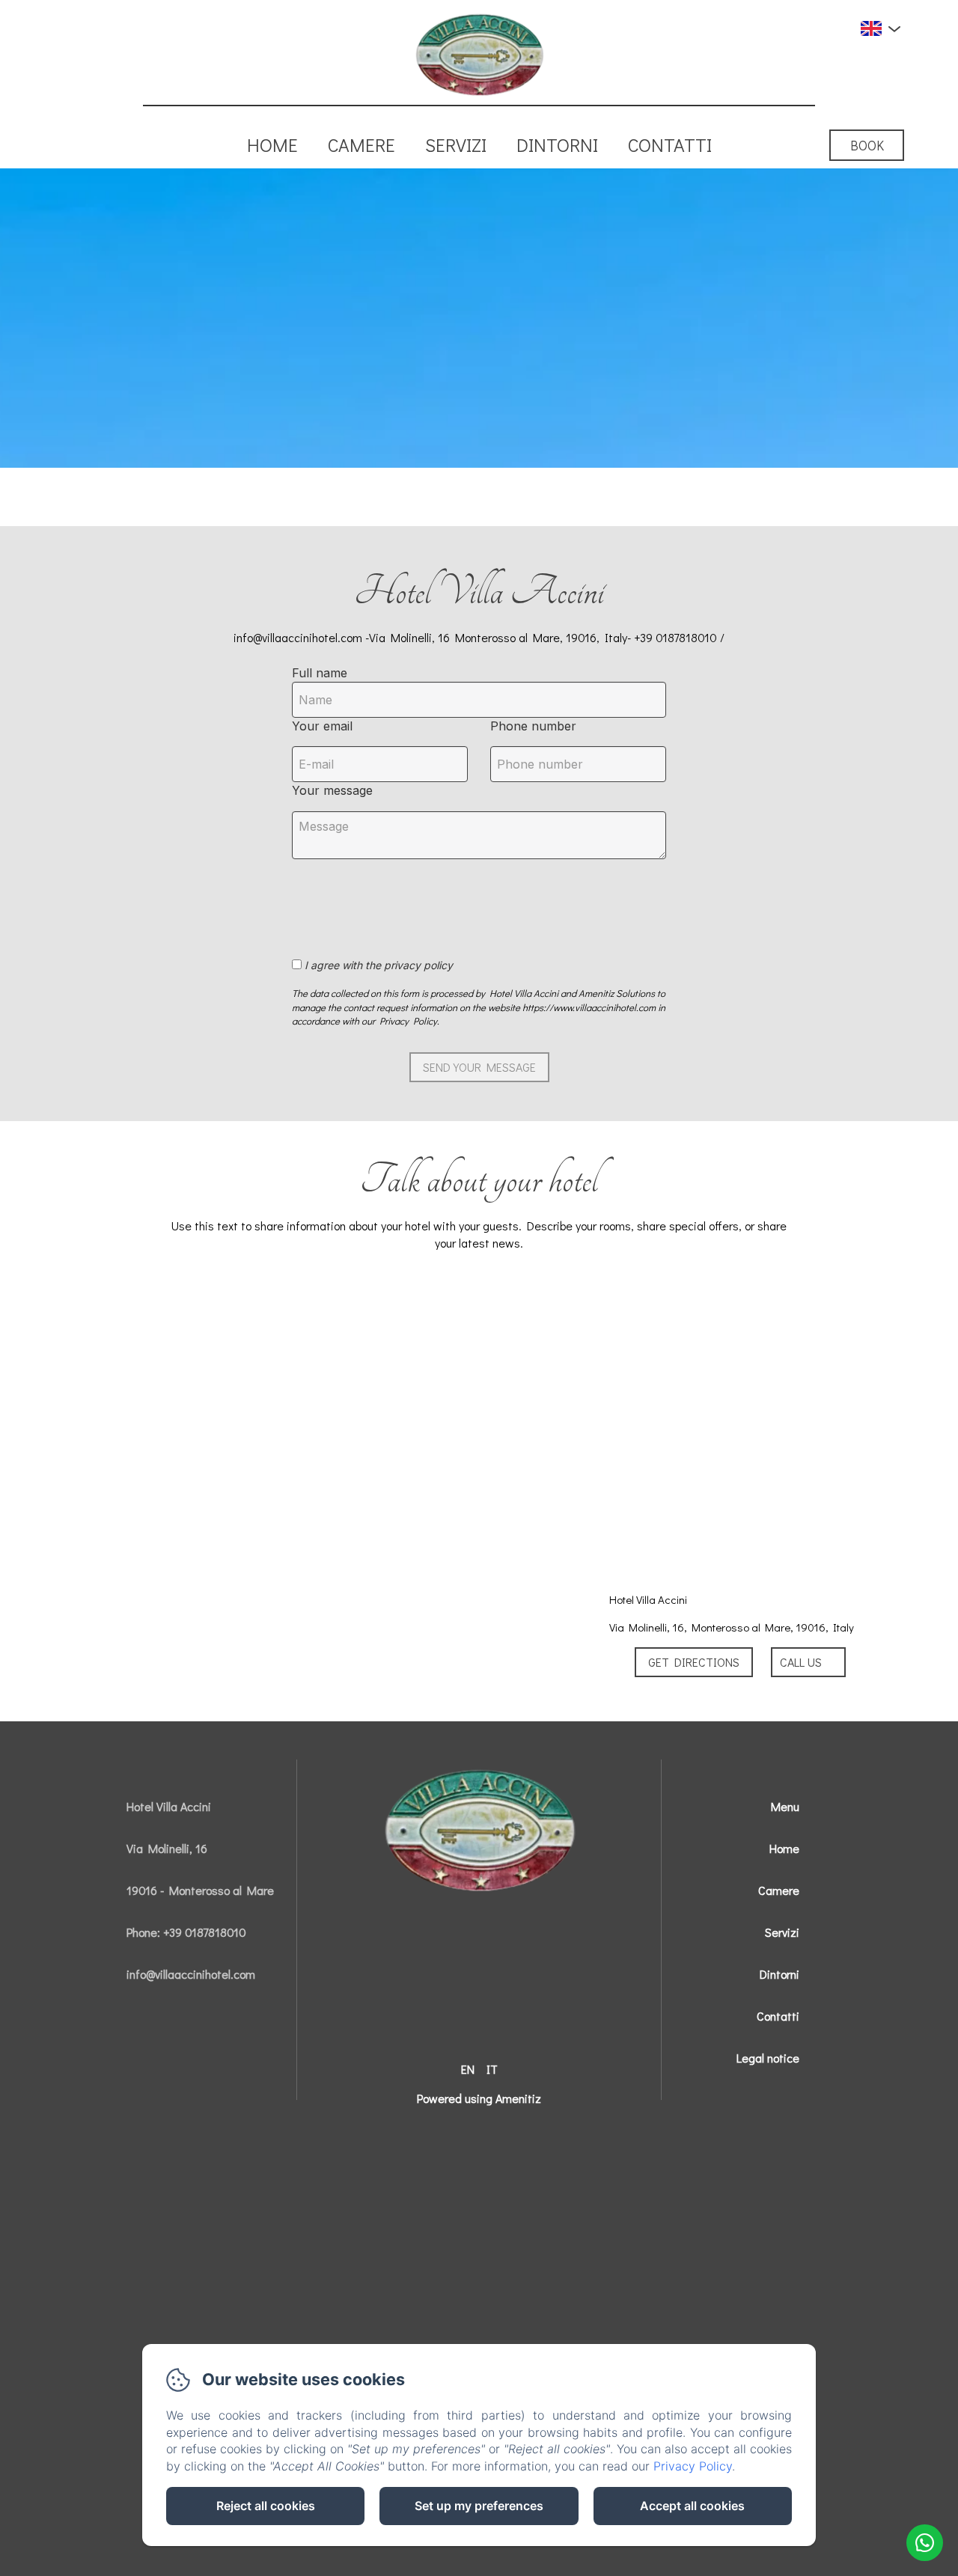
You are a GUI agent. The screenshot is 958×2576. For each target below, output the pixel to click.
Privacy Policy (693, 2466)
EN (468, 2069)
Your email (322, 726)
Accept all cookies (692, 2506)
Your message (332, 790)
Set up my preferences (479, 2506)
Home (272, 145)
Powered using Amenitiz (479, 2098)
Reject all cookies (266, 2506)
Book (867, 145)
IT (492, 2069)
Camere (361, 145)
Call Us (801, 1662)
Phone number (533, 726)
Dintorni (557, 145)
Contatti (670, 145)
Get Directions (694, 1662)
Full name (320, 673)
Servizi (456, 145)
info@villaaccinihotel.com (191, 1974)
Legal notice (768, 2058)
